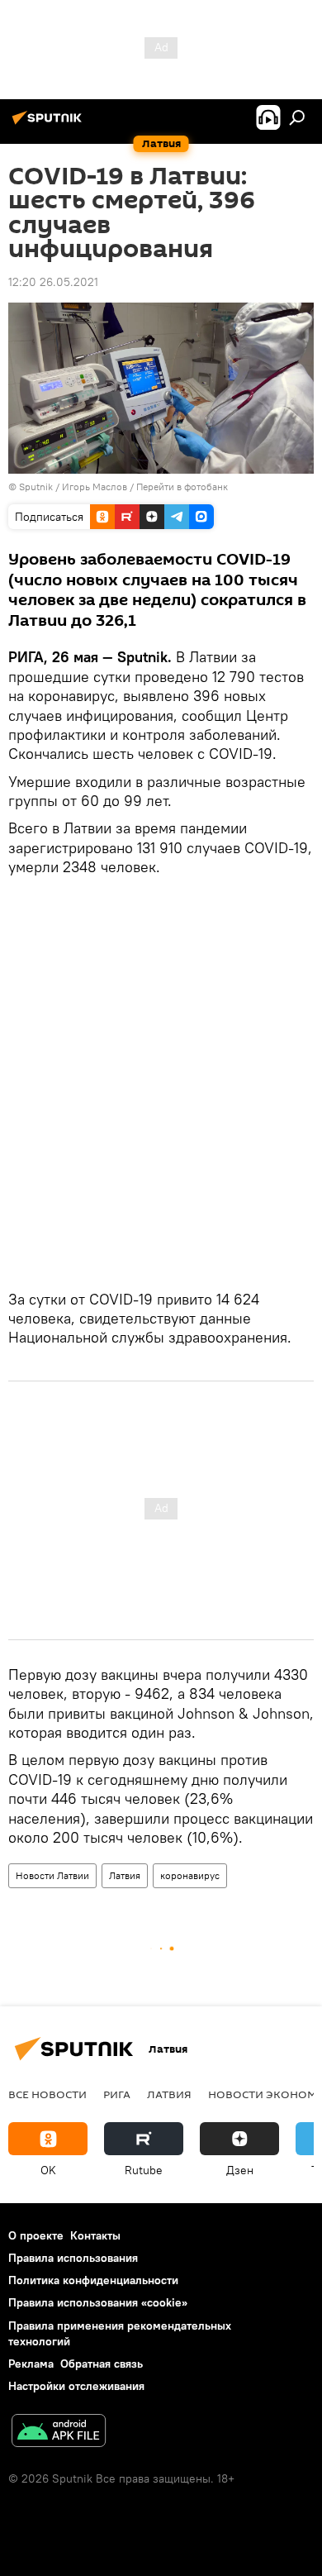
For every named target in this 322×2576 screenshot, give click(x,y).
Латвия (125, 1875)
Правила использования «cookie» (98, 2302)
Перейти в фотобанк (182, 487)
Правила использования (73, 2258)
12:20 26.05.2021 (53, 282)
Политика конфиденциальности (93, 2280)
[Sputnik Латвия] (50, 124)
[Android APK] (59, 2433)
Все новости (47, 2094)
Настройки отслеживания (76, 2386)
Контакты (95, 2235)
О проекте (36, 2235)
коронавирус (190, 1875)
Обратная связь (102, 2364)
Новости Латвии (52, 1875)
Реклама (31, 2364)
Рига (117, 2094)
